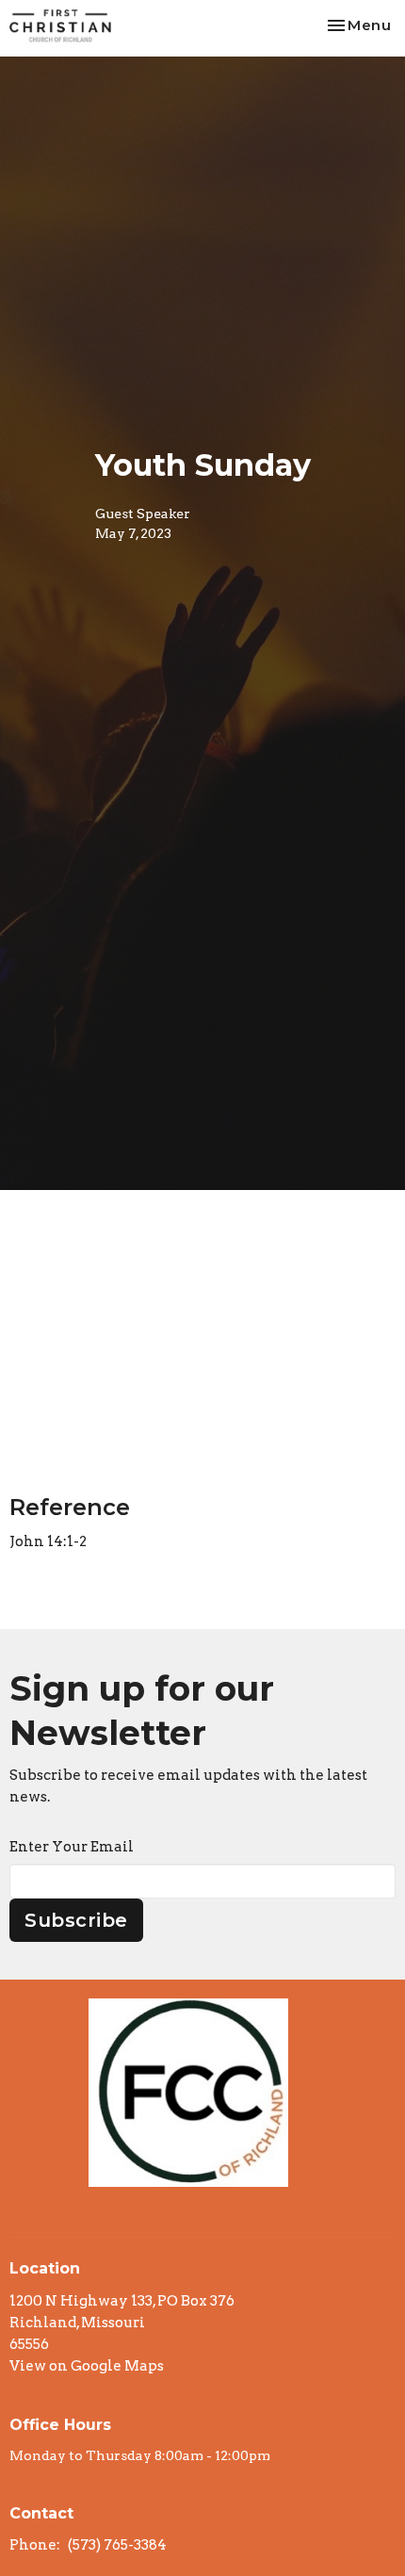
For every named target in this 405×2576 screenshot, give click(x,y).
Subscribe (76, 1920)
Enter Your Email (72, 1847)
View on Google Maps (87, 2366)
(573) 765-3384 (117, 2545)
